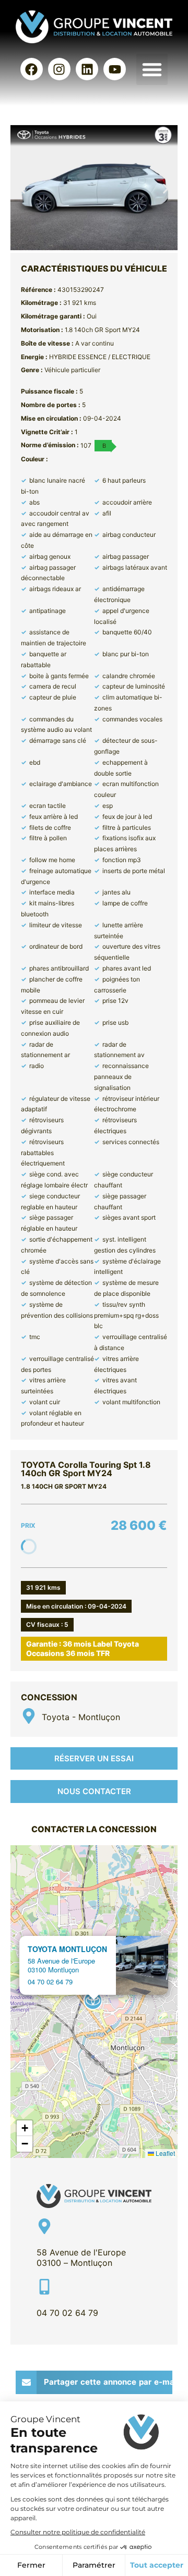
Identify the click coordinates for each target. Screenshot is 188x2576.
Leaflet (164, 2153)
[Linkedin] (87, 69)
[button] (152, 69)
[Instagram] (59, 69)
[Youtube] (115, 69)
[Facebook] (32, 69)
